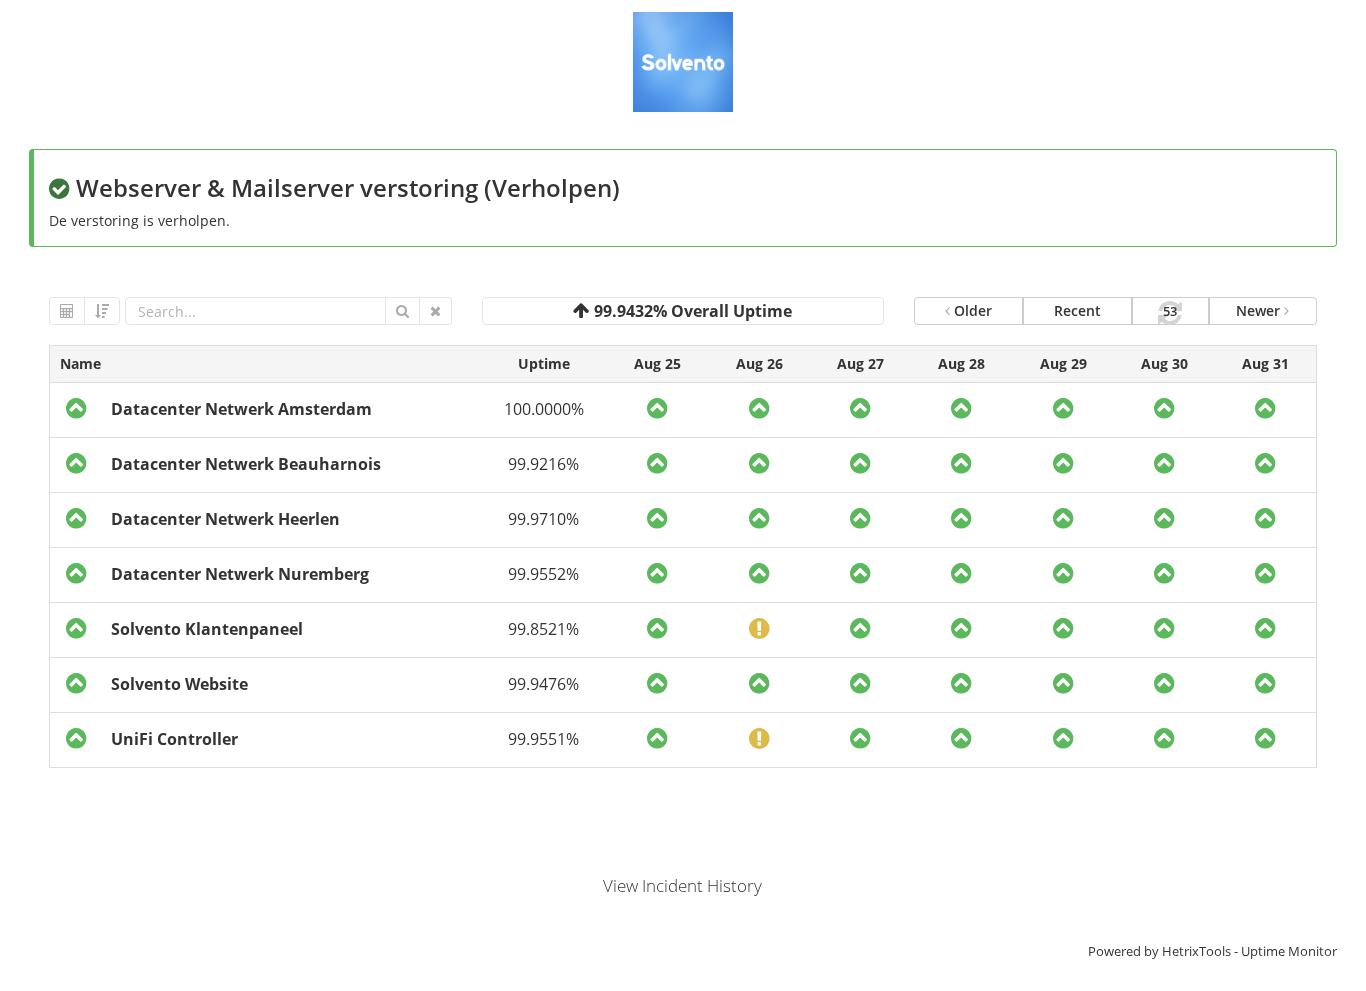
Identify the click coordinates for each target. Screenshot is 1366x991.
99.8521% (543, 629)
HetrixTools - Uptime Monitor (1249, 951)
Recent (1077, 310)
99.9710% (543, 519)
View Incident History (682, 885)
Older (971, 310)
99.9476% (543, 684)
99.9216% (543, 464)
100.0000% (544, 409)
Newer (1260, 310)
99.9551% (543, 739)
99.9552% (543, 574)
